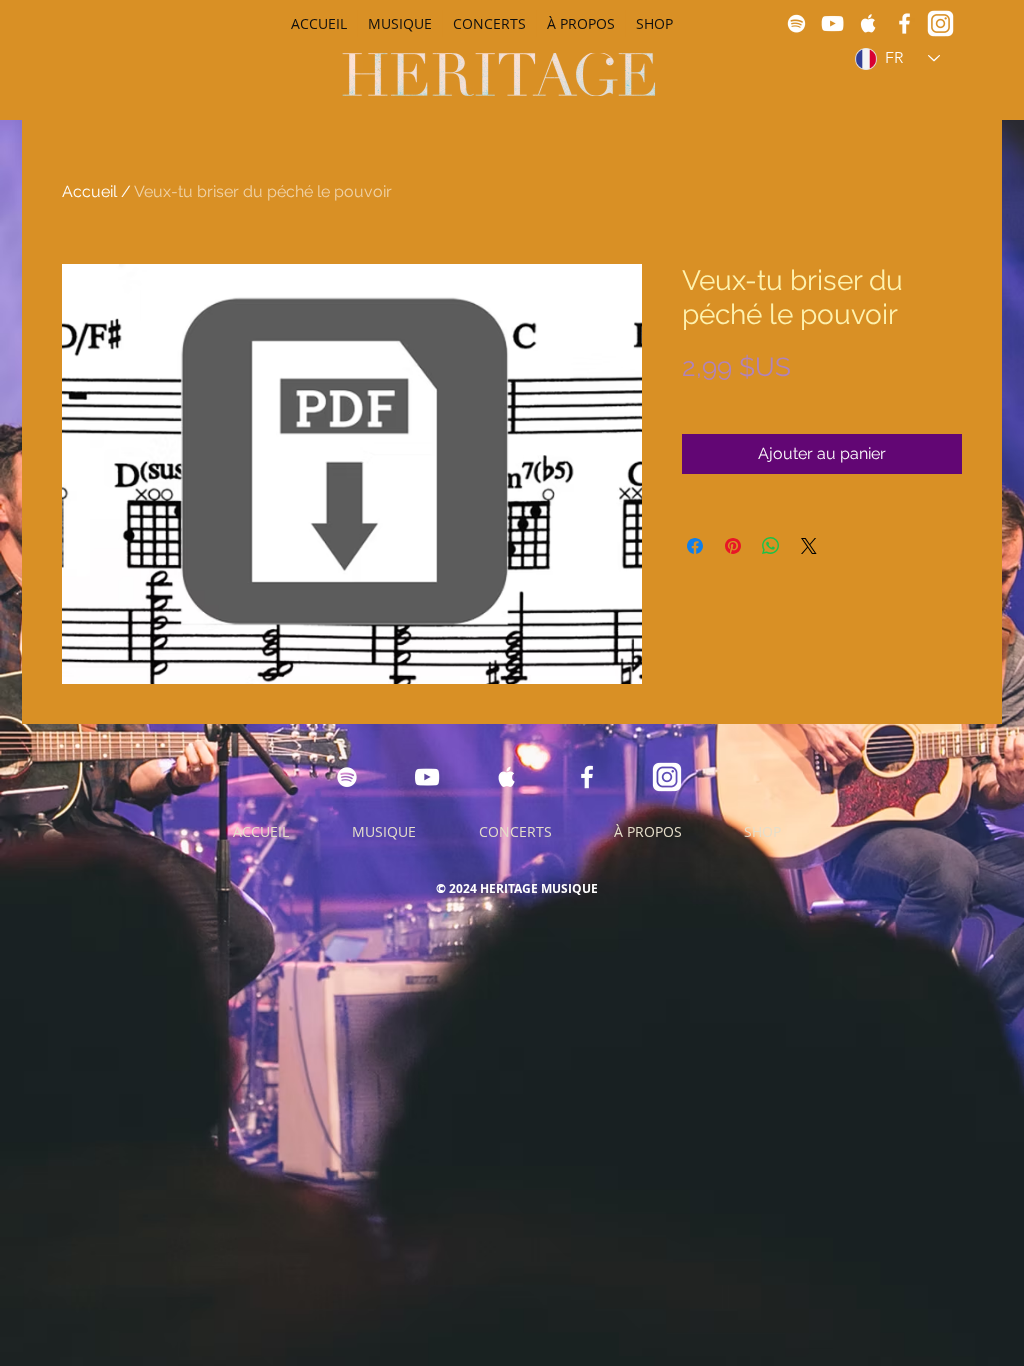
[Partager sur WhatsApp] (771, 546)
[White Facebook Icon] (904, 23)
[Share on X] (809, 546)
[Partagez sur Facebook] (695, 546)
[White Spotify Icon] (796, 23)
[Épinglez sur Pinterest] (733, 546)
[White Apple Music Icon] (868, 23)
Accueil (89, 191)
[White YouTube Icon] (832, 23)
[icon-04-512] (940, 23)
